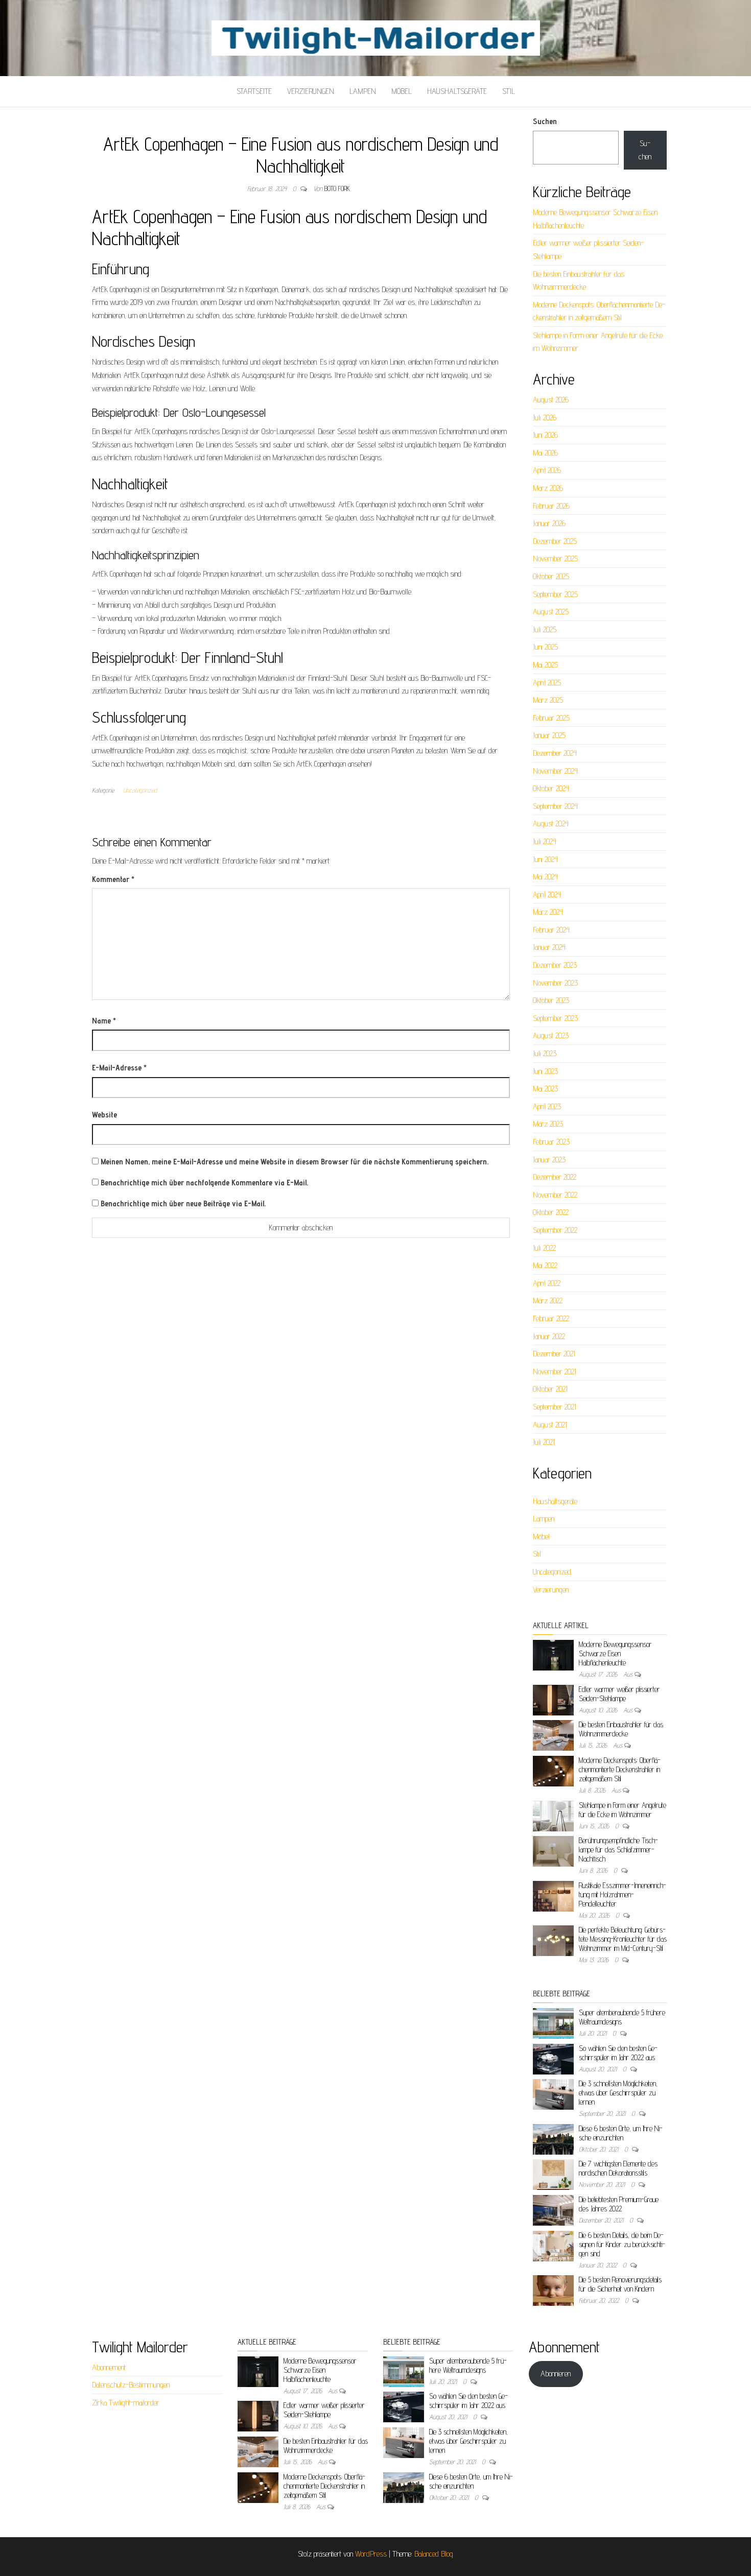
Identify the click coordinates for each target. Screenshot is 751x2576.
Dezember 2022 (555, 1177)
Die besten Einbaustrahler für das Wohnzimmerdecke (621, 1729)
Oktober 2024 (551, 788)
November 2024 (555, 771)
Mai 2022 (545, 1265)
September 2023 (555, 1018)
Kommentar (113, 879)
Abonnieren (556, 2374)
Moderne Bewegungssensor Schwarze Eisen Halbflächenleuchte (615, 1653)
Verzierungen (311, 91)
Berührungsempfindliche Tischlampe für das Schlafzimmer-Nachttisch (618, 1850)
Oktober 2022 (551, 1212)
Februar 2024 (551, 930)
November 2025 (555, 558)
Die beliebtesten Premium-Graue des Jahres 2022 (619, 2204)
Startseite (254, 91)
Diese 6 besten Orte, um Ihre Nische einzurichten (621, 2133)
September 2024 (555, 806)
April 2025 (547, 683)
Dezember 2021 (554, 1354)
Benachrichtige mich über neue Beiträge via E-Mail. (183, 1203)
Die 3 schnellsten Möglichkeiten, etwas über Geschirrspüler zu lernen (618, 2093)
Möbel (402, 91)
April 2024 (547, 895)
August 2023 (551, 1035)
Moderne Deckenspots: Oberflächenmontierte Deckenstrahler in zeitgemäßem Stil (620, 1769)
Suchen (545, 121)
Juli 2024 (545, 841)
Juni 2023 (545, 1071)
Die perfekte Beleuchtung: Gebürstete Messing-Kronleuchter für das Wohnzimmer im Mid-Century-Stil (623, 1939)
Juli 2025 (545, 629)
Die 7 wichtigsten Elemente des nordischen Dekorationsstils (618, 2168)
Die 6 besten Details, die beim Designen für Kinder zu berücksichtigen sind (622, 2244)
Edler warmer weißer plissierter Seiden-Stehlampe (619, 1694)
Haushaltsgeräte (457, 91)
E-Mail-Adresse (119, 1068)
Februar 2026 (551, 506)
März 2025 (548, 700)
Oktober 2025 (551, 576)
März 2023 (548, 1124)
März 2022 (548, 1301)
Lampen (363, 91)
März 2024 (548, 912)
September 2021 (555, 1407)
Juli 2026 (545, 418)
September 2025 (555, 594)
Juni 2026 (545, 435)
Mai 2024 (545, 877)
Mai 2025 (545, 665)
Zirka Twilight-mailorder (126, 2403)
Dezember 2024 (555, 753)
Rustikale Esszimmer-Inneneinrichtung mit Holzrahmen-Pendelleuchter (623, 1894)
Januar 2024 (549, 947)
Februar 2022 (551, 1318)
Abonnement (109, 2367)
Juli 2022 (544, 1248)
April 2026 (547, 470)
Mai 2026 (545, 453)
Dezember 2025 (555, 541)
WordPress (371, 2554)
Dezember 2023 (555, 965)
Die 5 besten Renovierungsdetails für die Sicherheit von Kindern (620, 2284)
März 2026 (548, 488)
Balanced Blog (434, 2554)
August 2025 (551, 612)
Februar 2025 (551, 718)
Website (104, 1115)
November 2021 (555, 1372)
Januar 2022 (549, 1336)
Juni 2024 (545, 859)
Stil (509, 91)
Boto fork (337, 188)
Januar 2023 (549, 1160)
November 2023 (555, 983)
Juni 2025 (545, 647)
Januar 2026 (549, 523)
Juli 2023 (545, 1053)
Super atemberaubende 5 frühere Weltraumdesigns (468, 2365)
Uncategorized (140, 790)
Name (104, 1021)
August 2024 (551, 824)
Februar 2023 (551, 1142)
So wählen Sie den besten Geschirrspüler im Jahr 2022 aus (618, 2053)
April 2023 (547, 1106)
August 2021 (550, 1425)
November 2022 (555, 1195)
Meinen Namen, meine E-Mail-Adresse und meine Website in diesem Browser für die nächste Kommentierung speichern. (295, 1162)
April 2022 (547, 1283)
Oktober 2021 (550, 1389)
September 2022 (555, 1230)
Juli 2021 (544, 1442)
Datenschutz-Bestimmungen (131, 2385)
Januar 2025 (549, 735)
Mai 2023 (545, 1089)
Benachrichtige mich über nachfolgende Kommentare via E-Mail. (204, 1183)
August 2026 (551, 400)
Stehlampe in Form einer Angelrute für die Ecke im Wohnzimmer (623, 1810)
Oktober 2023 (551, 1000)
